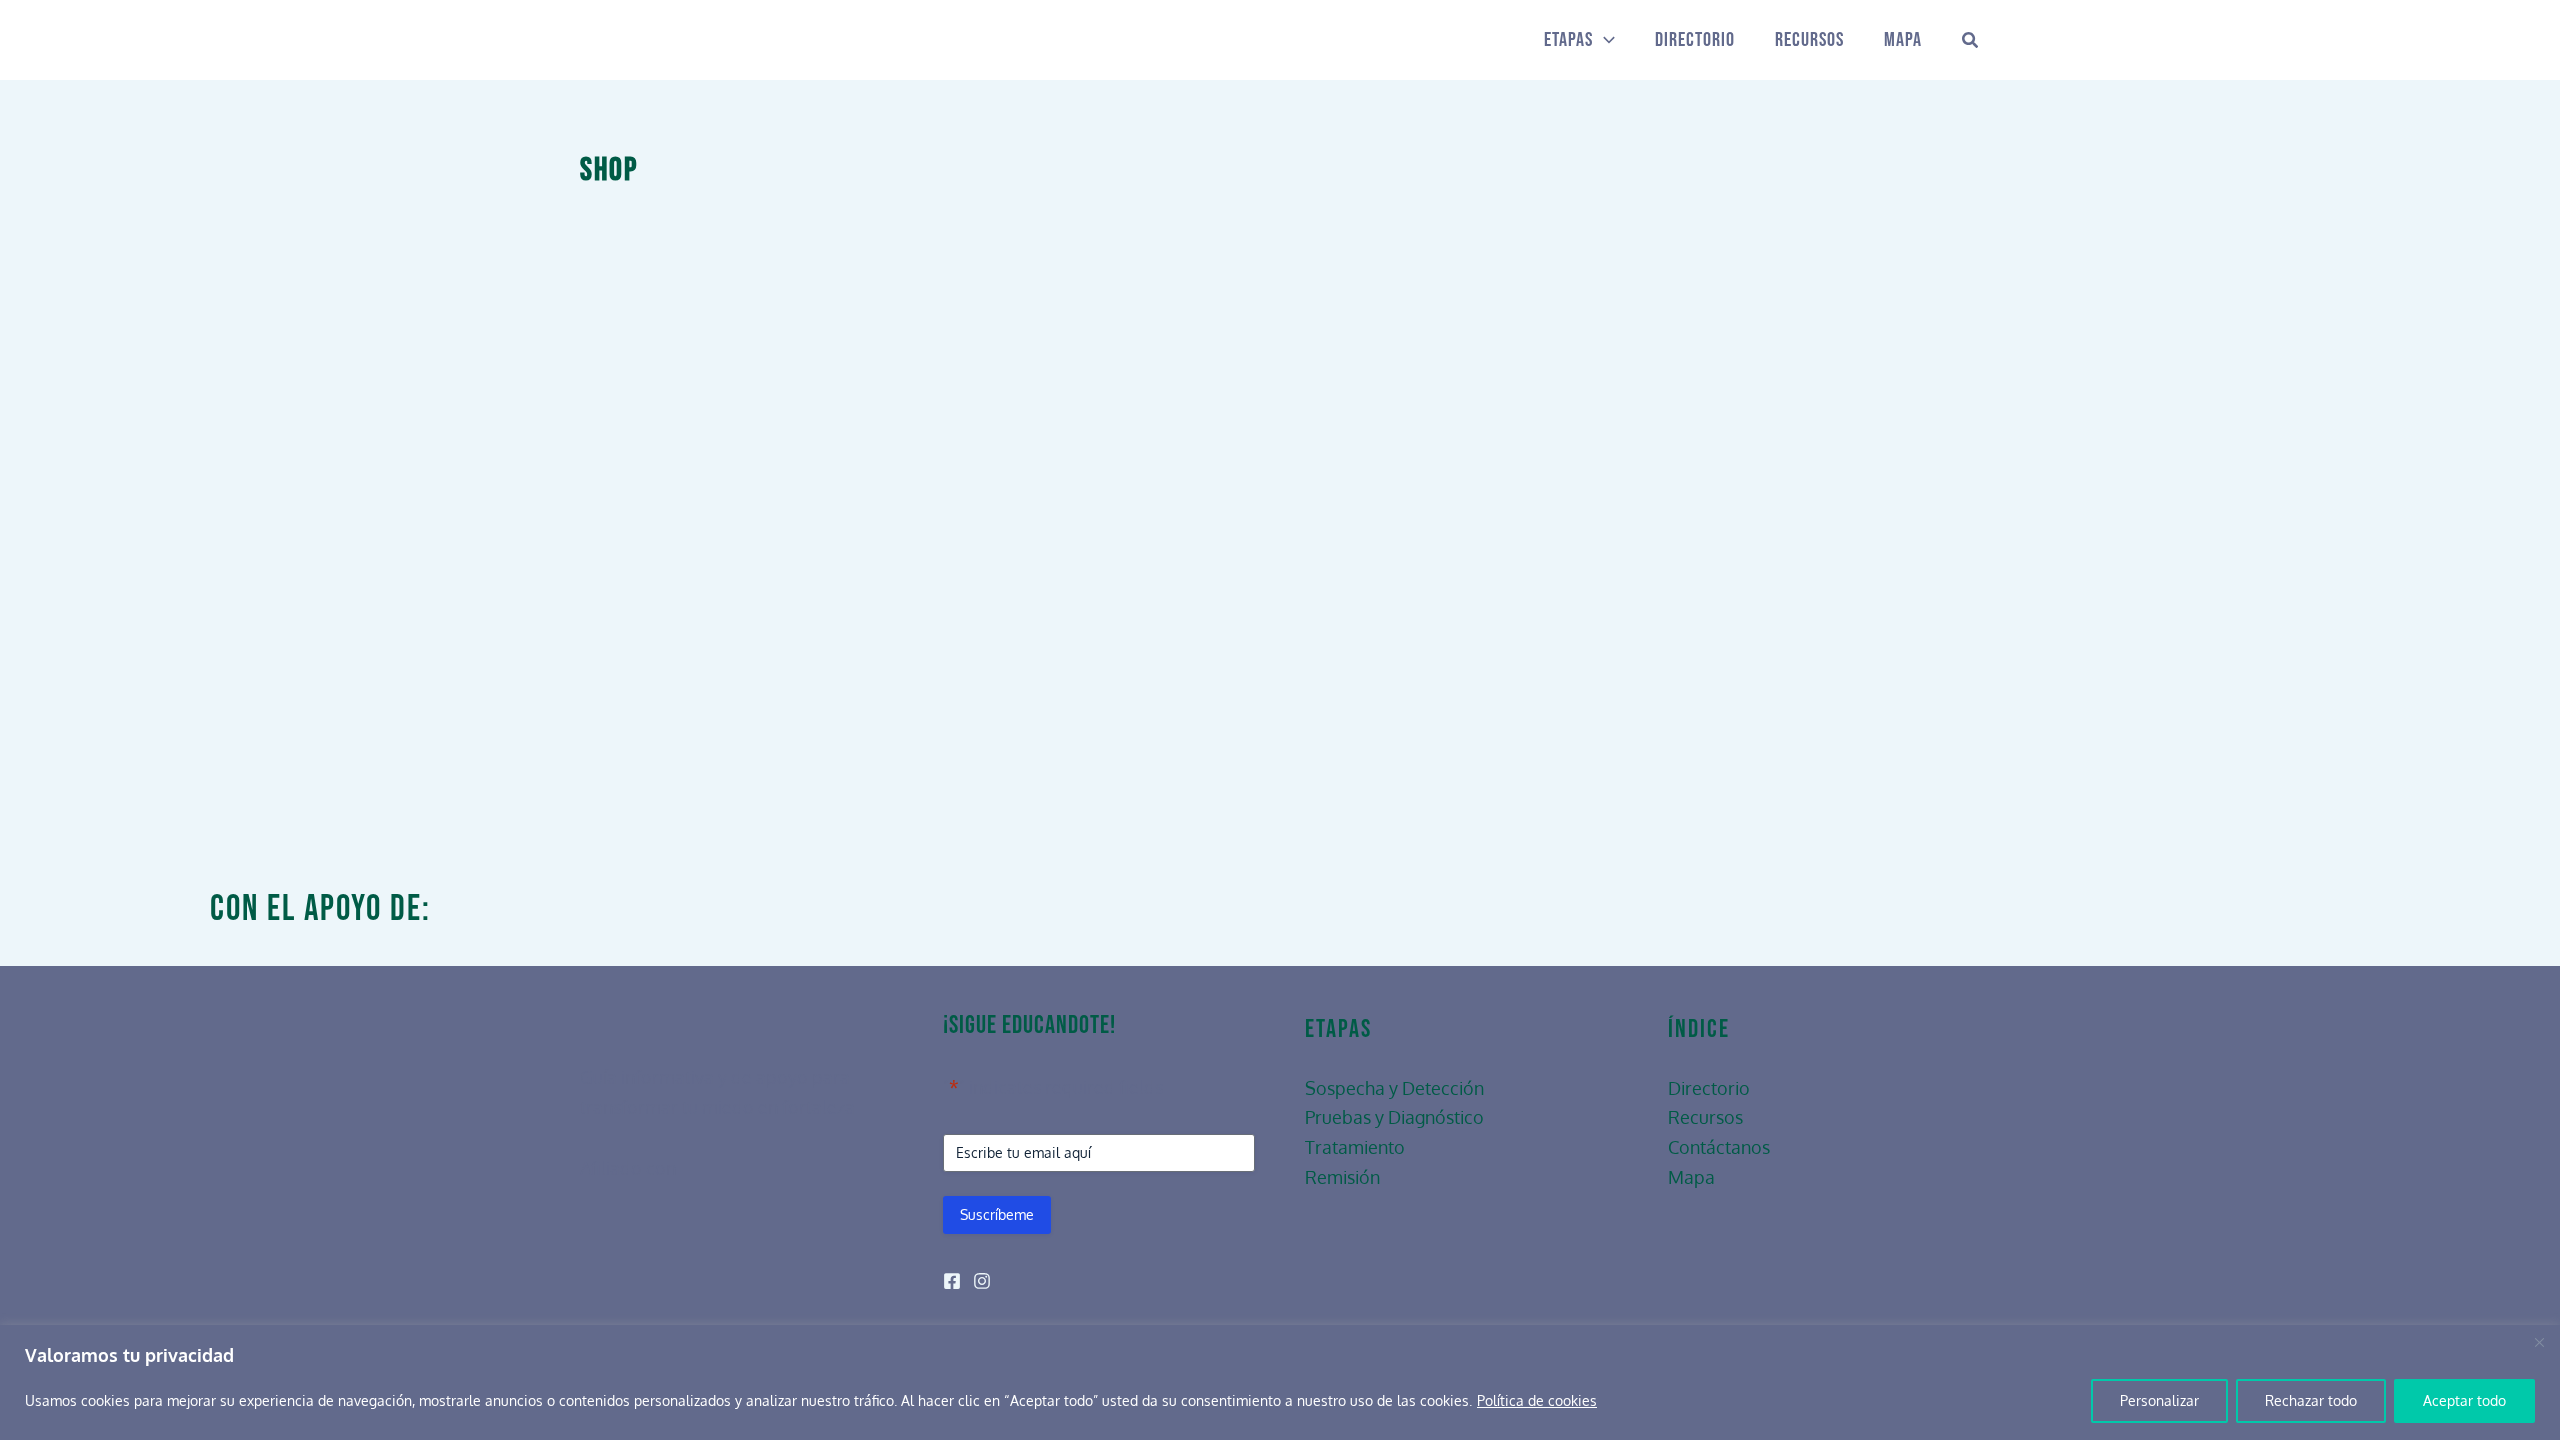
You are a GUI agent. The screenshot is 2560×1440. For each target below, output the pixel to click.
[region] (1280, 1382)
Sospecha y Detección (1394, 1088)
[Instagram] (982, 1281)
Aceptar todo (2464, 1400)
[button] (1604, 40)
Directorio (1695, 40)
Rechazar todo (2311, 1400)
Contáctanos (1719, 1147)
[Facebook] (952, 1281)
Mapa (1903, 40)
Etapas (1568, 40)
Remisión (1342, 1177)
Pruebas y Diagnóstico (1394, 1117)
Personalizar (2159, 1400)
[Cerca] (2539, 1342)
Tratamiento (1355, 1147)
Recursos (1809, 40)
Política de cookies (1537, 1400)
